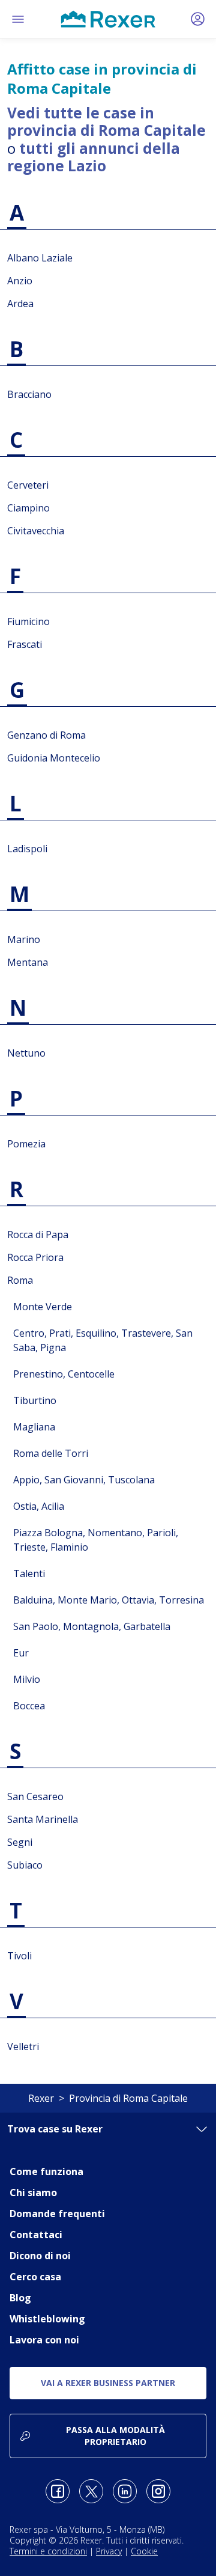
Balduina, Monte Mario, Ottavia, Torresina (109, 1600)
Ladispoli (27, 849)
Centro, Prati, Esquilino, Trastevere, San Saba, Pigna (103, 1340)
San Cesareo (35, 1796)
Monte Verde (43, 1307)
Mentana (28, 962)
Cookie (144, 2551)
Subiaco (25, 1865)
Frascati (25, 644)
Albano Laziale (40, 258)
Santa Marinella (43, 1819)
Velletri (23, 2046)
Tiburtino (35, 1400)
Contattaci (36, 2235)
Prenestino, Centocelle (64, 1374)
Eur (21, 1653)
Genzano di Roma (46, 735)
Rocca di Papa (38, 1235)
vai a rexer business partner (108, 2383)
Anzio (20, 281)
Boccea (29, 1706)
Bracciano (29, 394)
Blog (20, 2298)
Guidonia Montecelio (54, 758)
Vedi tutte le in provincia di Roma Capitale (106, 121)
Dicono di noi (40, 2256)
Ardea (20, 304)
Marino (24, 939)
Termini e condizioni (48, 2551)
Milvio (27, 1679)
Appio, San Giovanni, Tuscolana (84, 1480)
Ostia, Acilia (39, 1506)
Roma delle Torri (51, 1453)
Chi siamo (33, 2193)
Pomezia (26, 1144)
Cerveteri (28, 485)
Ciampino (28, 508)
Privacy (109, 2551)
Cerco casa (35, 2277)
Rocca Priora (35, 1257)
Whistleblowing (47, 2319)
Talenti (29, 1573)
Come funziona (46, 2172)
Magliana (34, 1427)
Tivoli (19, 1956)
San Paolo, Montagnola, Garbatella (92, 1626)
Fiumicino (28, 621)
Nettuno (26, 1053)
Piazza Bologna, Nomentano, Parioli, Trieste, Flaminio (96, 1540)
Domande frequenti (57, 2214)
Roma (20, 1280)
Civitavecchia (36, 531)
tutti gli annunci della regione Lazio (94, 157)
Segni (20, 1842)
